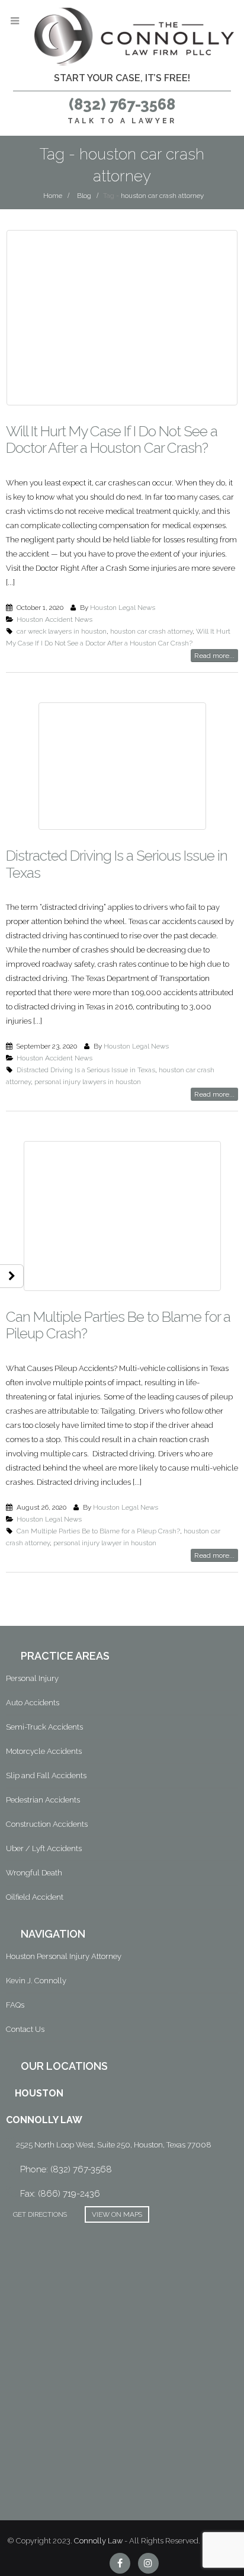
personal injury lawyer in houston (105, 1543)
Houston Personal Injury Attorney (64, 1956)
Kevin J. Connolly (36, 1981)
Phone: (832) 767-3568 (66, 2169)
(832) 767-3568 (122, 104)
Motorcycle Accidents (44, 1751)
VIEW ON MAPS (117, 2214)
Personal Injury (32, 1678)
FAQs (15, 2005)
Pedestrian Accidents (43, 1800)
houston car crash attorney (151, 631)
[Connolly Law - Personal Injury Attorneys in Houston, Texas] (134, 37)
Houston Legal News (123, 608)
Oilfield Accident (35, 1897)
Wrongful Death (34, 1873)
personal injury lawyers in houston (88, 1082)
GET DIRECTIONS (40, 2214)
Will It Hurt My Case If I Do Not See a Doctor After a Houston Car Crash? (112, 440)
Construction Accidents (47, 1824)
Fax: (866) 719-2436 (60, 2194)
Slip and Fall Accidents (46, 1776)
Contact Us (25, 2029)
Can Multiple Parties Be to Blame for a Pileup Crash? (118, 1325)
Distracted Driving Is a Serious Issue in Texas (117, 864)
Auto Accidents (33, 1703)
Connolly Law (98, 2541)
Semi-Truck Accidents (44, 1727)
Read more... (214, 656)
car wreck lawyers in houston (62, 631)
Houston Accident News (54, 619)
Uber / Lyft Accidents (44, 1848)
